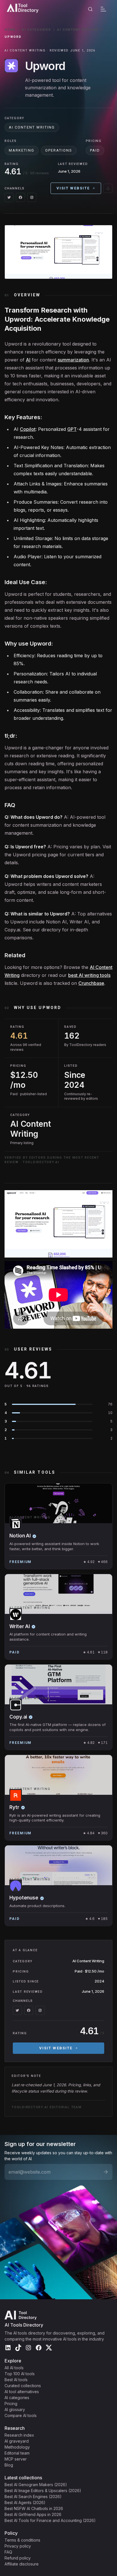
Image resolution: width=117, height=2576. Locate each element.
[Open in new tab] (108, 188)
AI (28, 360)
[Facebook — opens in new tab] (20, 197)
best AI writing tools (89, 975)
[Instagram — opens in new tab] (32, 197)
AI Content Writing (78, 30)
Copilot (28, 429)
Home (10, 30)
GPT (72, 429)
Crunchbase (91, 983)
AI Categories (36, 30)
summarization (73, 360)
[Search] (90, 9)
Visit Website (73, 188)
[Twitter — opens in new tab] (9, 197)
